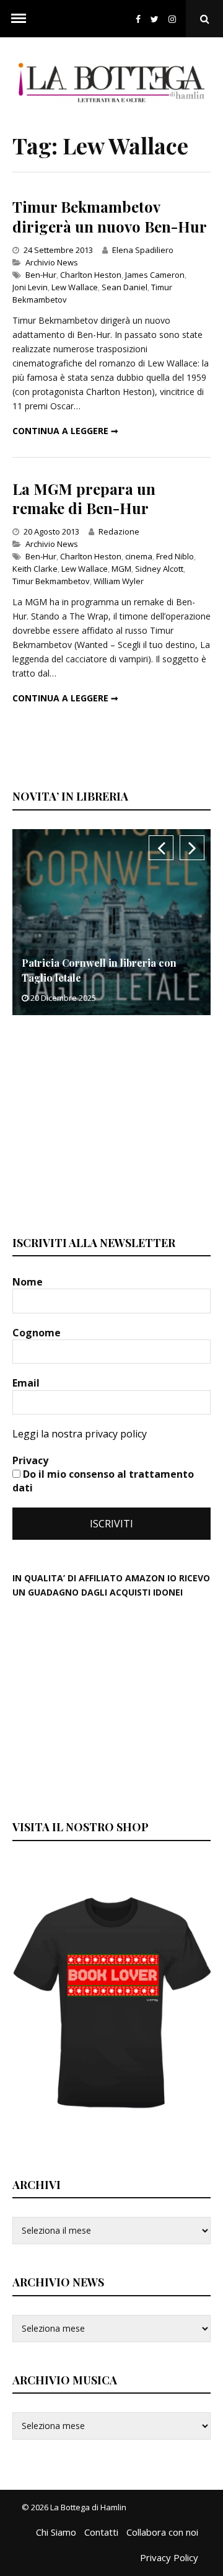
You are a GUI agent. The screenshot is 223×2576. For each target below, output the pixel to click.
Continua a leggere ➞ (65, 431)
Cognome (38, 1333)
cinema (139, 556)
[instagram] (175, 19)
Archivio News (52, 262)
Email (27, 1383)
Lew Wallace (75, 287)
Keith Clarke (35, 569)
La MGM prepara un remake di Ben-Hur (84, 498)
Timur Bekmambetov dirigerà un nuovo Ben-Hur (110, 216)
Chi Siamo (56, 2532)
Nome (29, 1282)
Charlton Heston (91, 275)
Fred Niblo (175, 556)
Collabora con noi (162, 2532)
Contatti (101, 2532)
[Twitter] (155, 19)
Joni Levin (30, 287)
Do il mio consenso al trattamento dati (103, 1481)
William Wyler (119, 581)
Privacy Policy (169, 2557)
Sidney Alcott (159, 569)
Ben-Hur (41, 275)
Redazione (119, 531)
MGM (121, 569)
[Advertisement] (105, 1124)
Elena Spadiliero (143, 250)
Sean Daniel (125, 287)
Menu (19, 19)
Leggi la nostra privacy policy (80, 1434)
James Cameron (155, 275)
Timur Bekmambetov (51, 581)
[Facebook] (138, 19)
